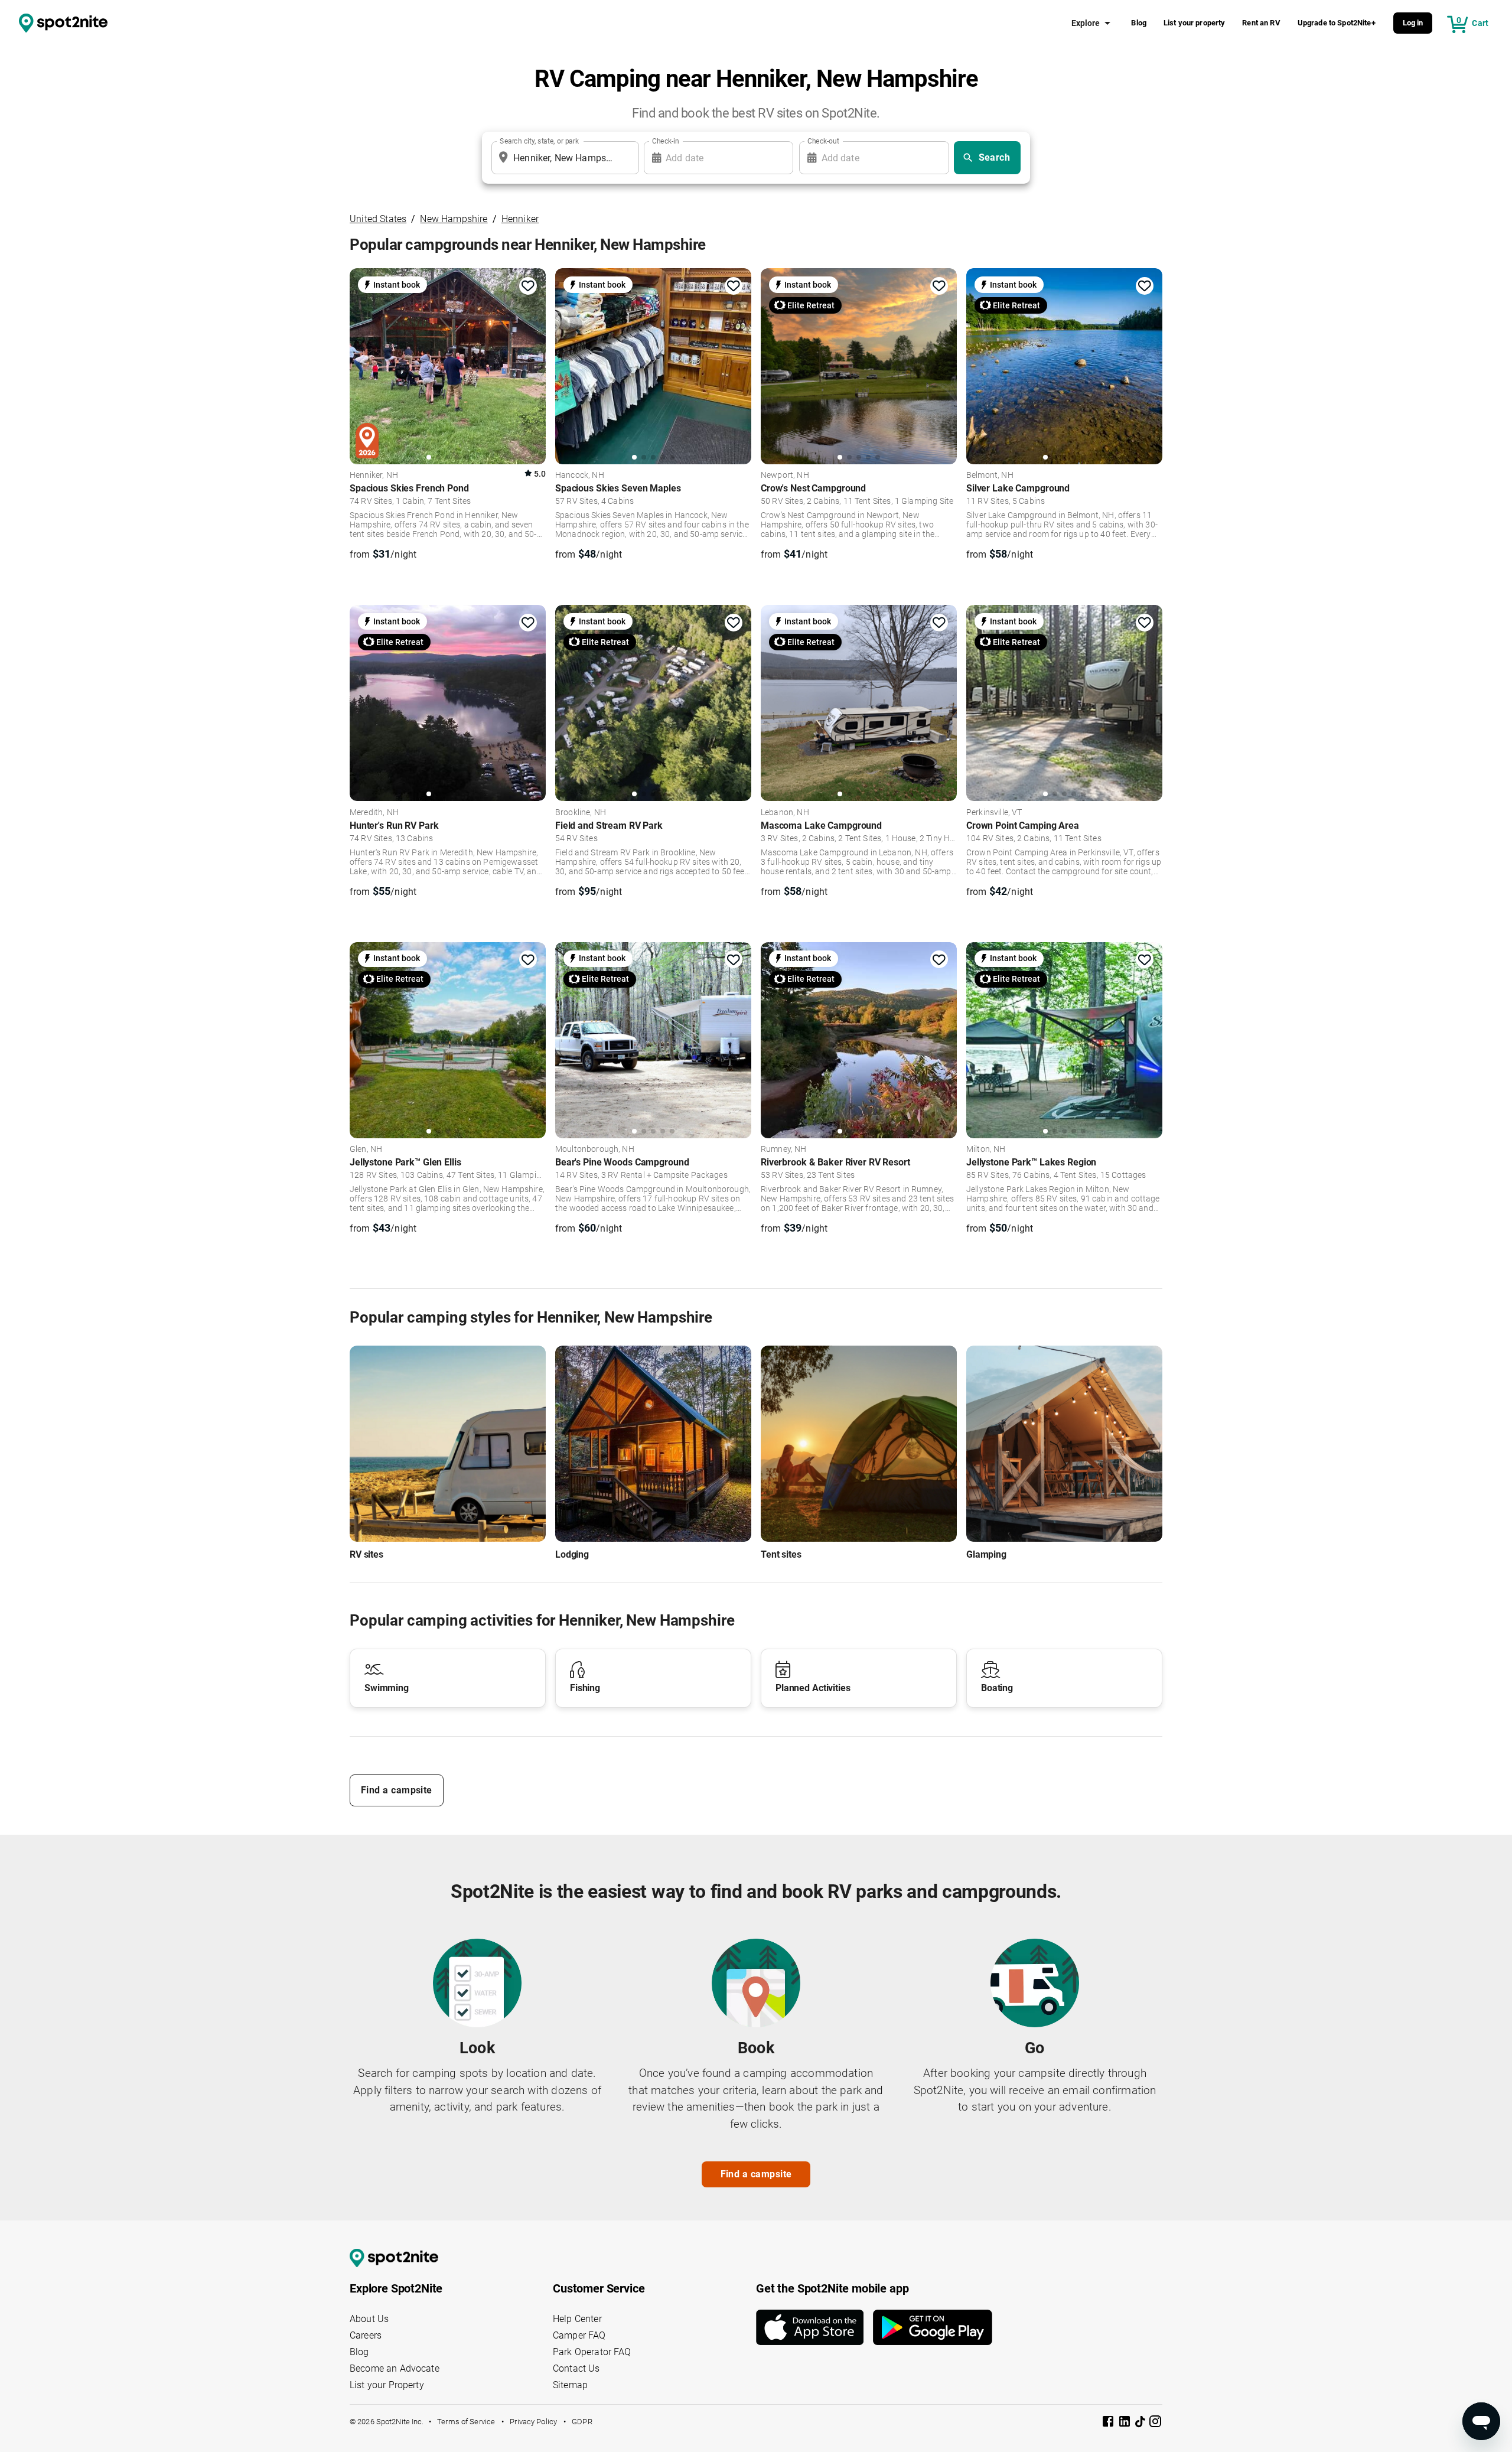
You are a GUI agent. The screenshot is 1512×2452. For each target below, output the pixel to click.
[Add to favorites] (528, 286)
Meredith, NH (374, 813)
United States (378, 219)
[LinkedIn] (1126, 2423)
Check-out (823, 141)
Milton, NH (986, 1150)
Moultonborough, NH (595, 1150)
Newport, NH (785, 476)
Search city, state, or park (539, 141)
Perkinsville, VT (994, 813)
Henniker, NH (374, 476)
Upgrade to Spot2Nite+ (1337, 23)
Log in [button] (1413, 23)
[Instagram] (1155, 2423)
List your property (1195, 23)
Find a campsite (397, 1790)
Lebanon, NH (785, 813)
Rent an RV (1261, 23)
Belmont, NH (990, 476)
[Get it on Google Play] (933, 2327)
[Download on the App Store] (814, 2327)
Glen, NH (366, 1150)
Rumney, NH (784, 1150)
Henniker (520, 219)
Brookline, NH (581, 813)
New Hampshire (454, 219)
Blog (1139, 23)
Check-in (666, 141)
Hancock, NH (580, 476)
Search (995, 157)
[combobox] (563, 158)
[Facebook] (1109, 2423)
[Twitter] (1141, 2422)
